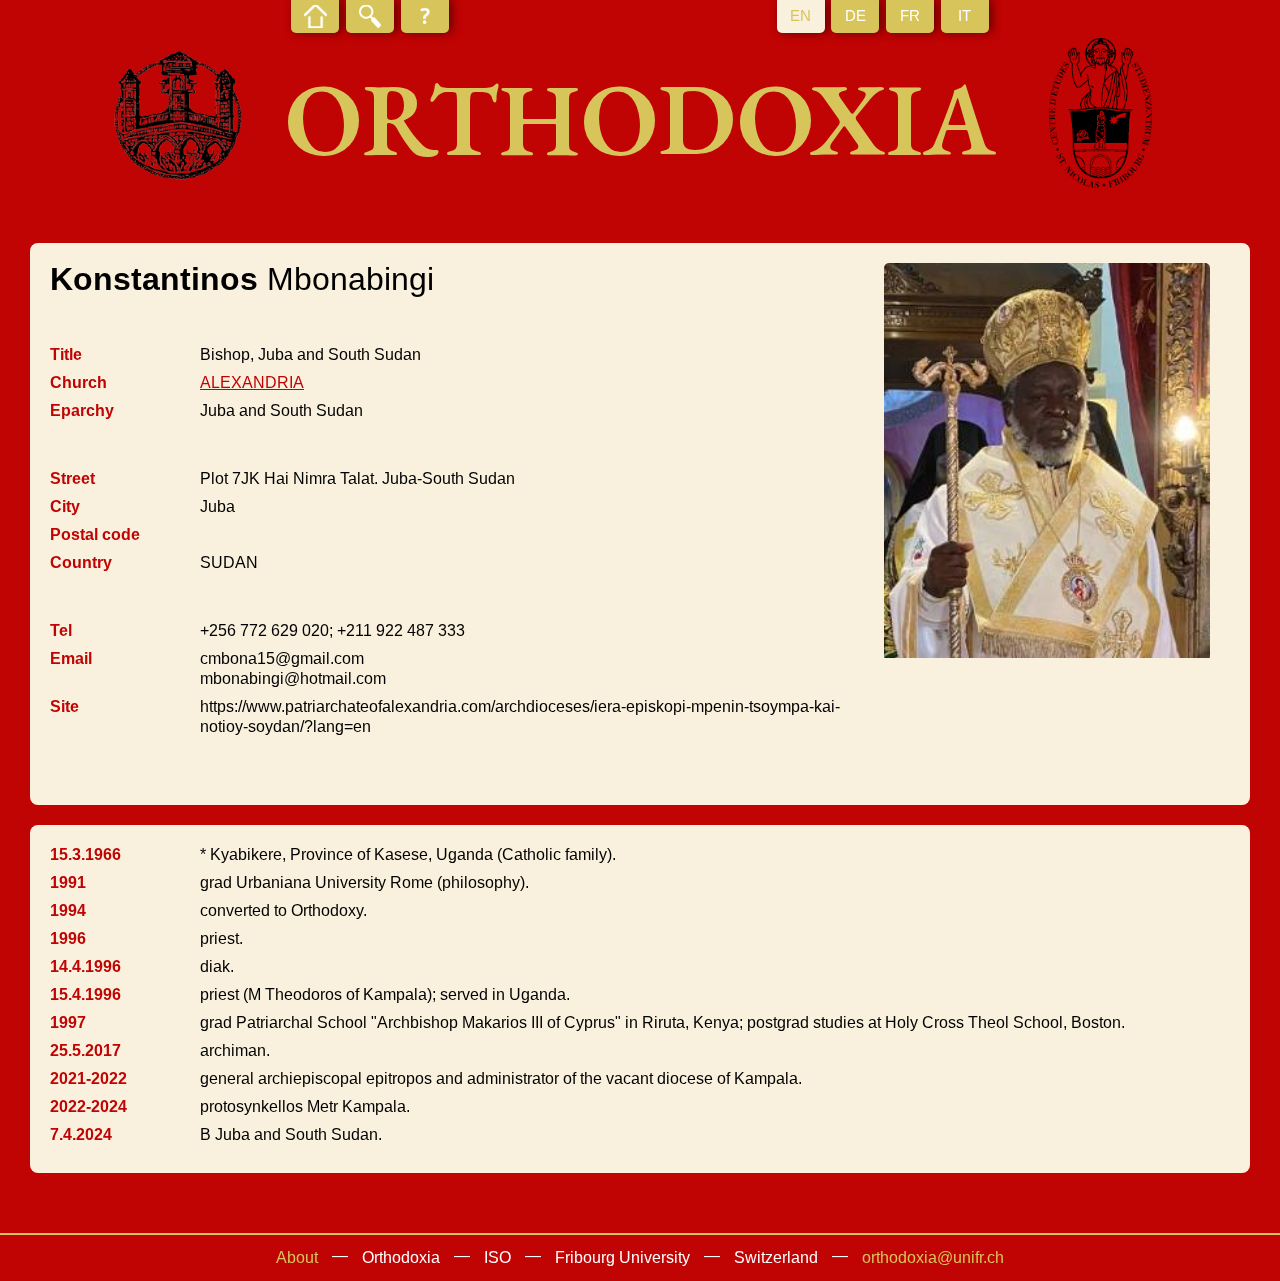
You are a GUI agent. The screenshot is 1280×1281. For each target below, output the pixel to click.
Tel (61, 630)
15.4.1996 (85, 994)
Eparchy (82, 410)
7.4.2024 (81, 1134)
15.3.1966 (85, 854)
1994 (68, 910)
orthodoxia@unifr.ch (933, 1257)
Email (71, 658)
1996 (68, 938)
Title (66, 354)
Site (64, 706)
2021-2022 (88, 1078)
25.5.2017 (85, 1050)
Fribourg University (622, 1257)
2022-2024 (88, 1106)
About (297, 1257)
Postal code (95, 534)
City (65, 506)
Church (78, 382)
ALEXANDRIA (252, 382)
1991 (68, 882)
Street (72, 478)
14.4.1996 (85, 966)
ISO (497, 1257)
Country (81, 562)
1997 (68, 1022)
